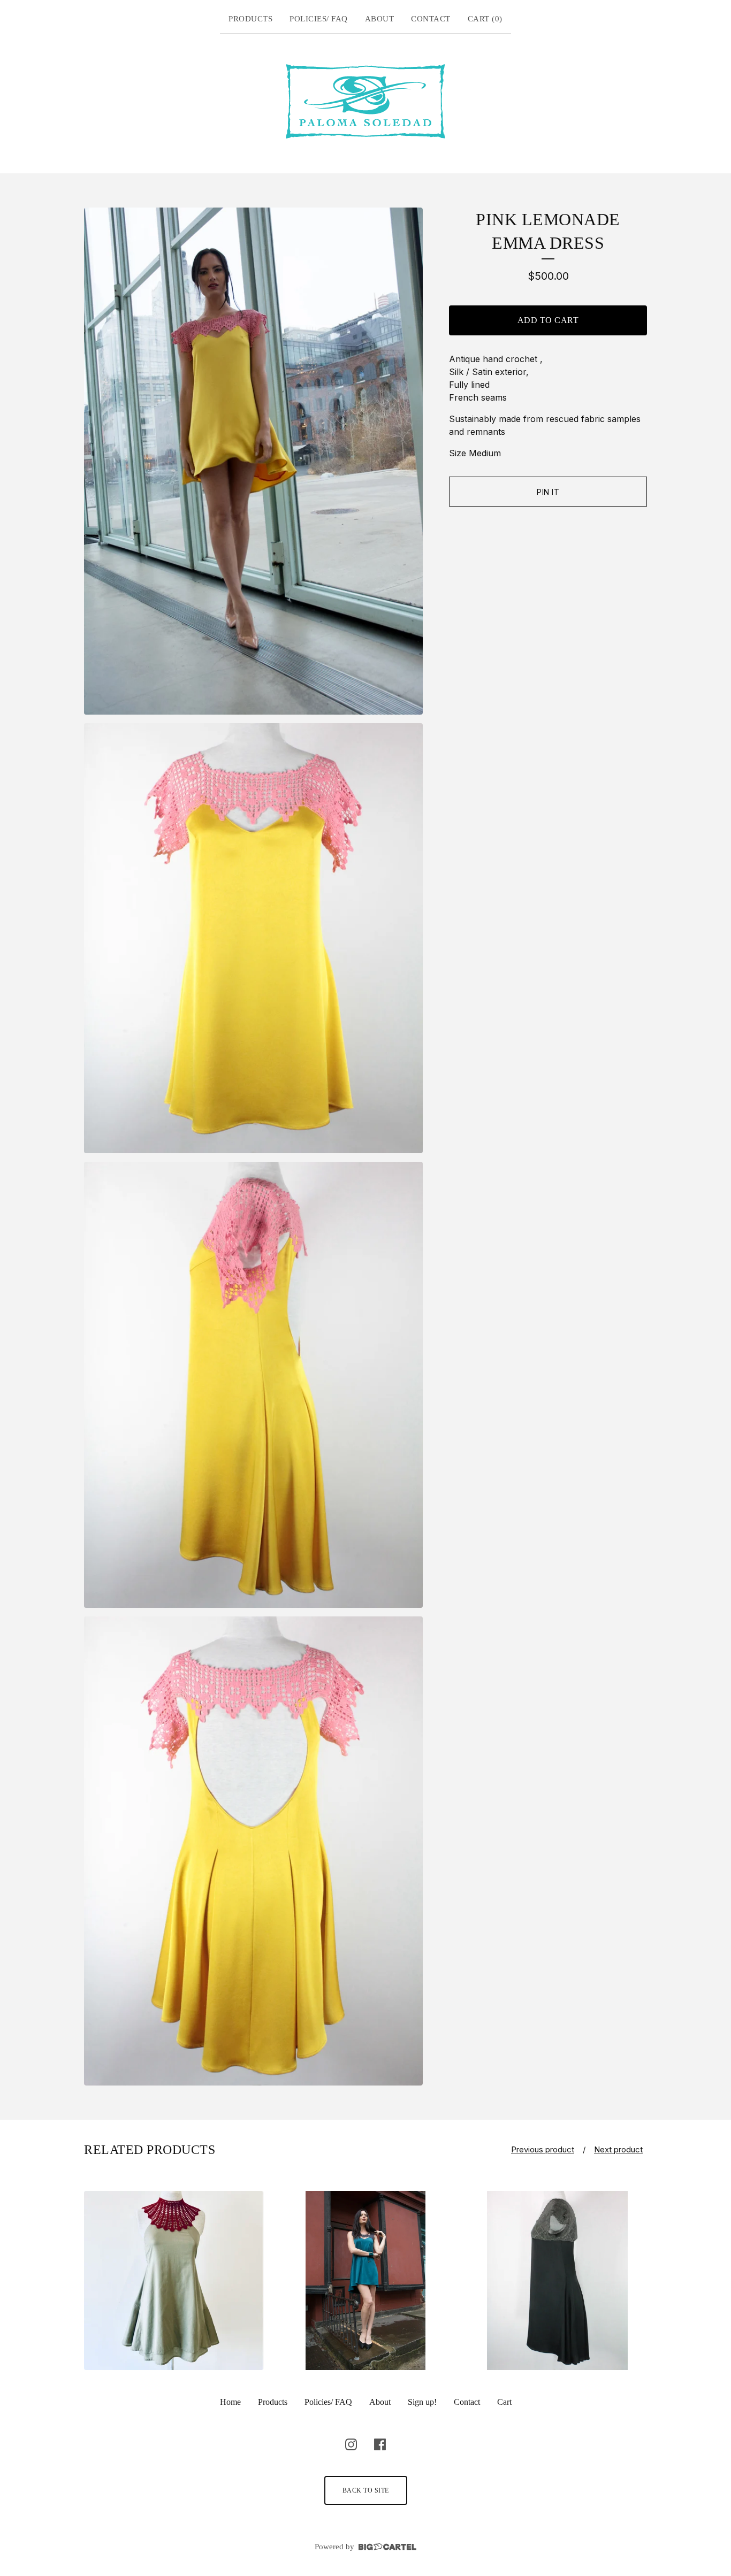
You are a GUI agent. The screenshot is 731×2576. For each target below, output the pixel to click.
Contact (431, 19)
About (380, 19)
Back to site (366, 2490)
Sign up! (422, 2402)
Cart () (485, 19)
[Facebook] (380, 2444)
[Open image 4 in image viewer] (253, 1851)
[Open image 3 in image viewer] (253, 1385)
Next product (618, 2149)
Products (250, 19)
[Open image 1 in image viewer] (253, 461)
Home (230, 2402)
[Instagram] (351, 2444)
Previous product (543, 2149)
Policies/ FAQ (319, 19)
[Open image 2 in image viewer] (253, 938)
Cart (504, 2402)
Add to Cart (548, 320)
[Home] (365, 102)
